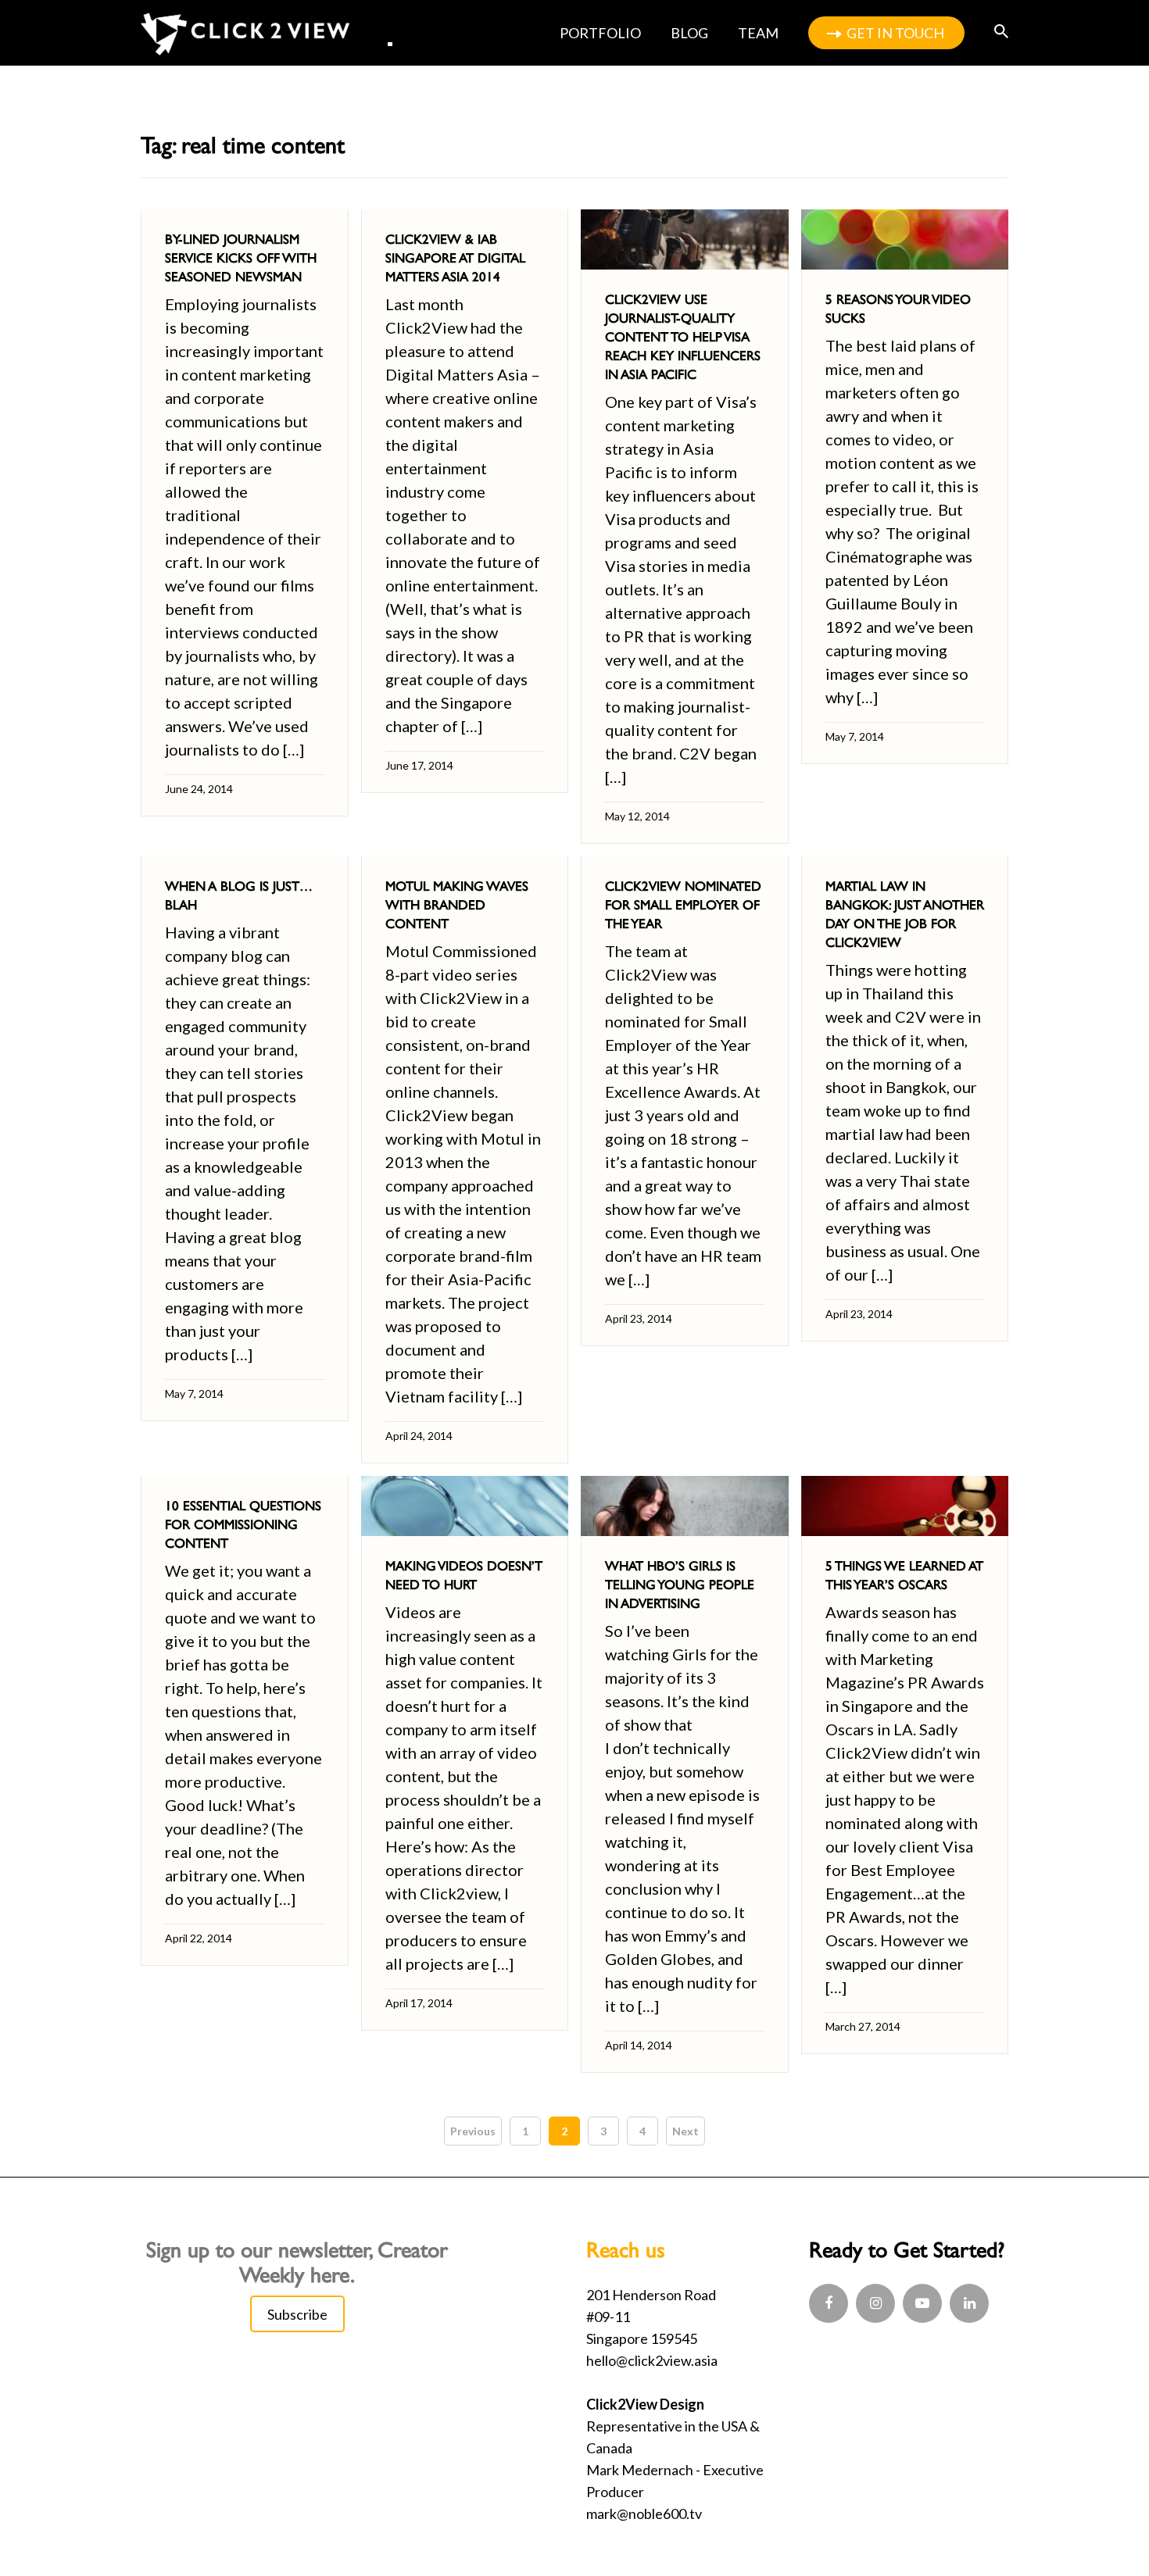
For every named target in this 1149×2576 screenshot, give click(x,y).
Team (758, 33)
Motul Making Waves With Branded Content (457, 905)
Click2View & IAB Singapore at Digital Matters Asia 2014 (455, 258)
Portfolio (600, 33)
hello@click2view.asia (652, 2360)
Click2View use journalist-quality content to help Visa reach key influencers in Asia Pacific (683, 337)
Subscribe (297, 2314)
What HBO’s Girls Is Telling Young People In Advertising (680, 1585)
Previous (473, 2131)
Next (685, 2131)
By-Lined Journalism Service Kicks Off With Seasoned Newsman (241, 258)
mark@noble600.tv (644, 2513)
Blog (689, 33)
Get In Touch (895, 33)
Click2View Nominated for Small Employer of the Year (683, 905)
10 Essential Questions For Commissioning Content (243, 1524)
